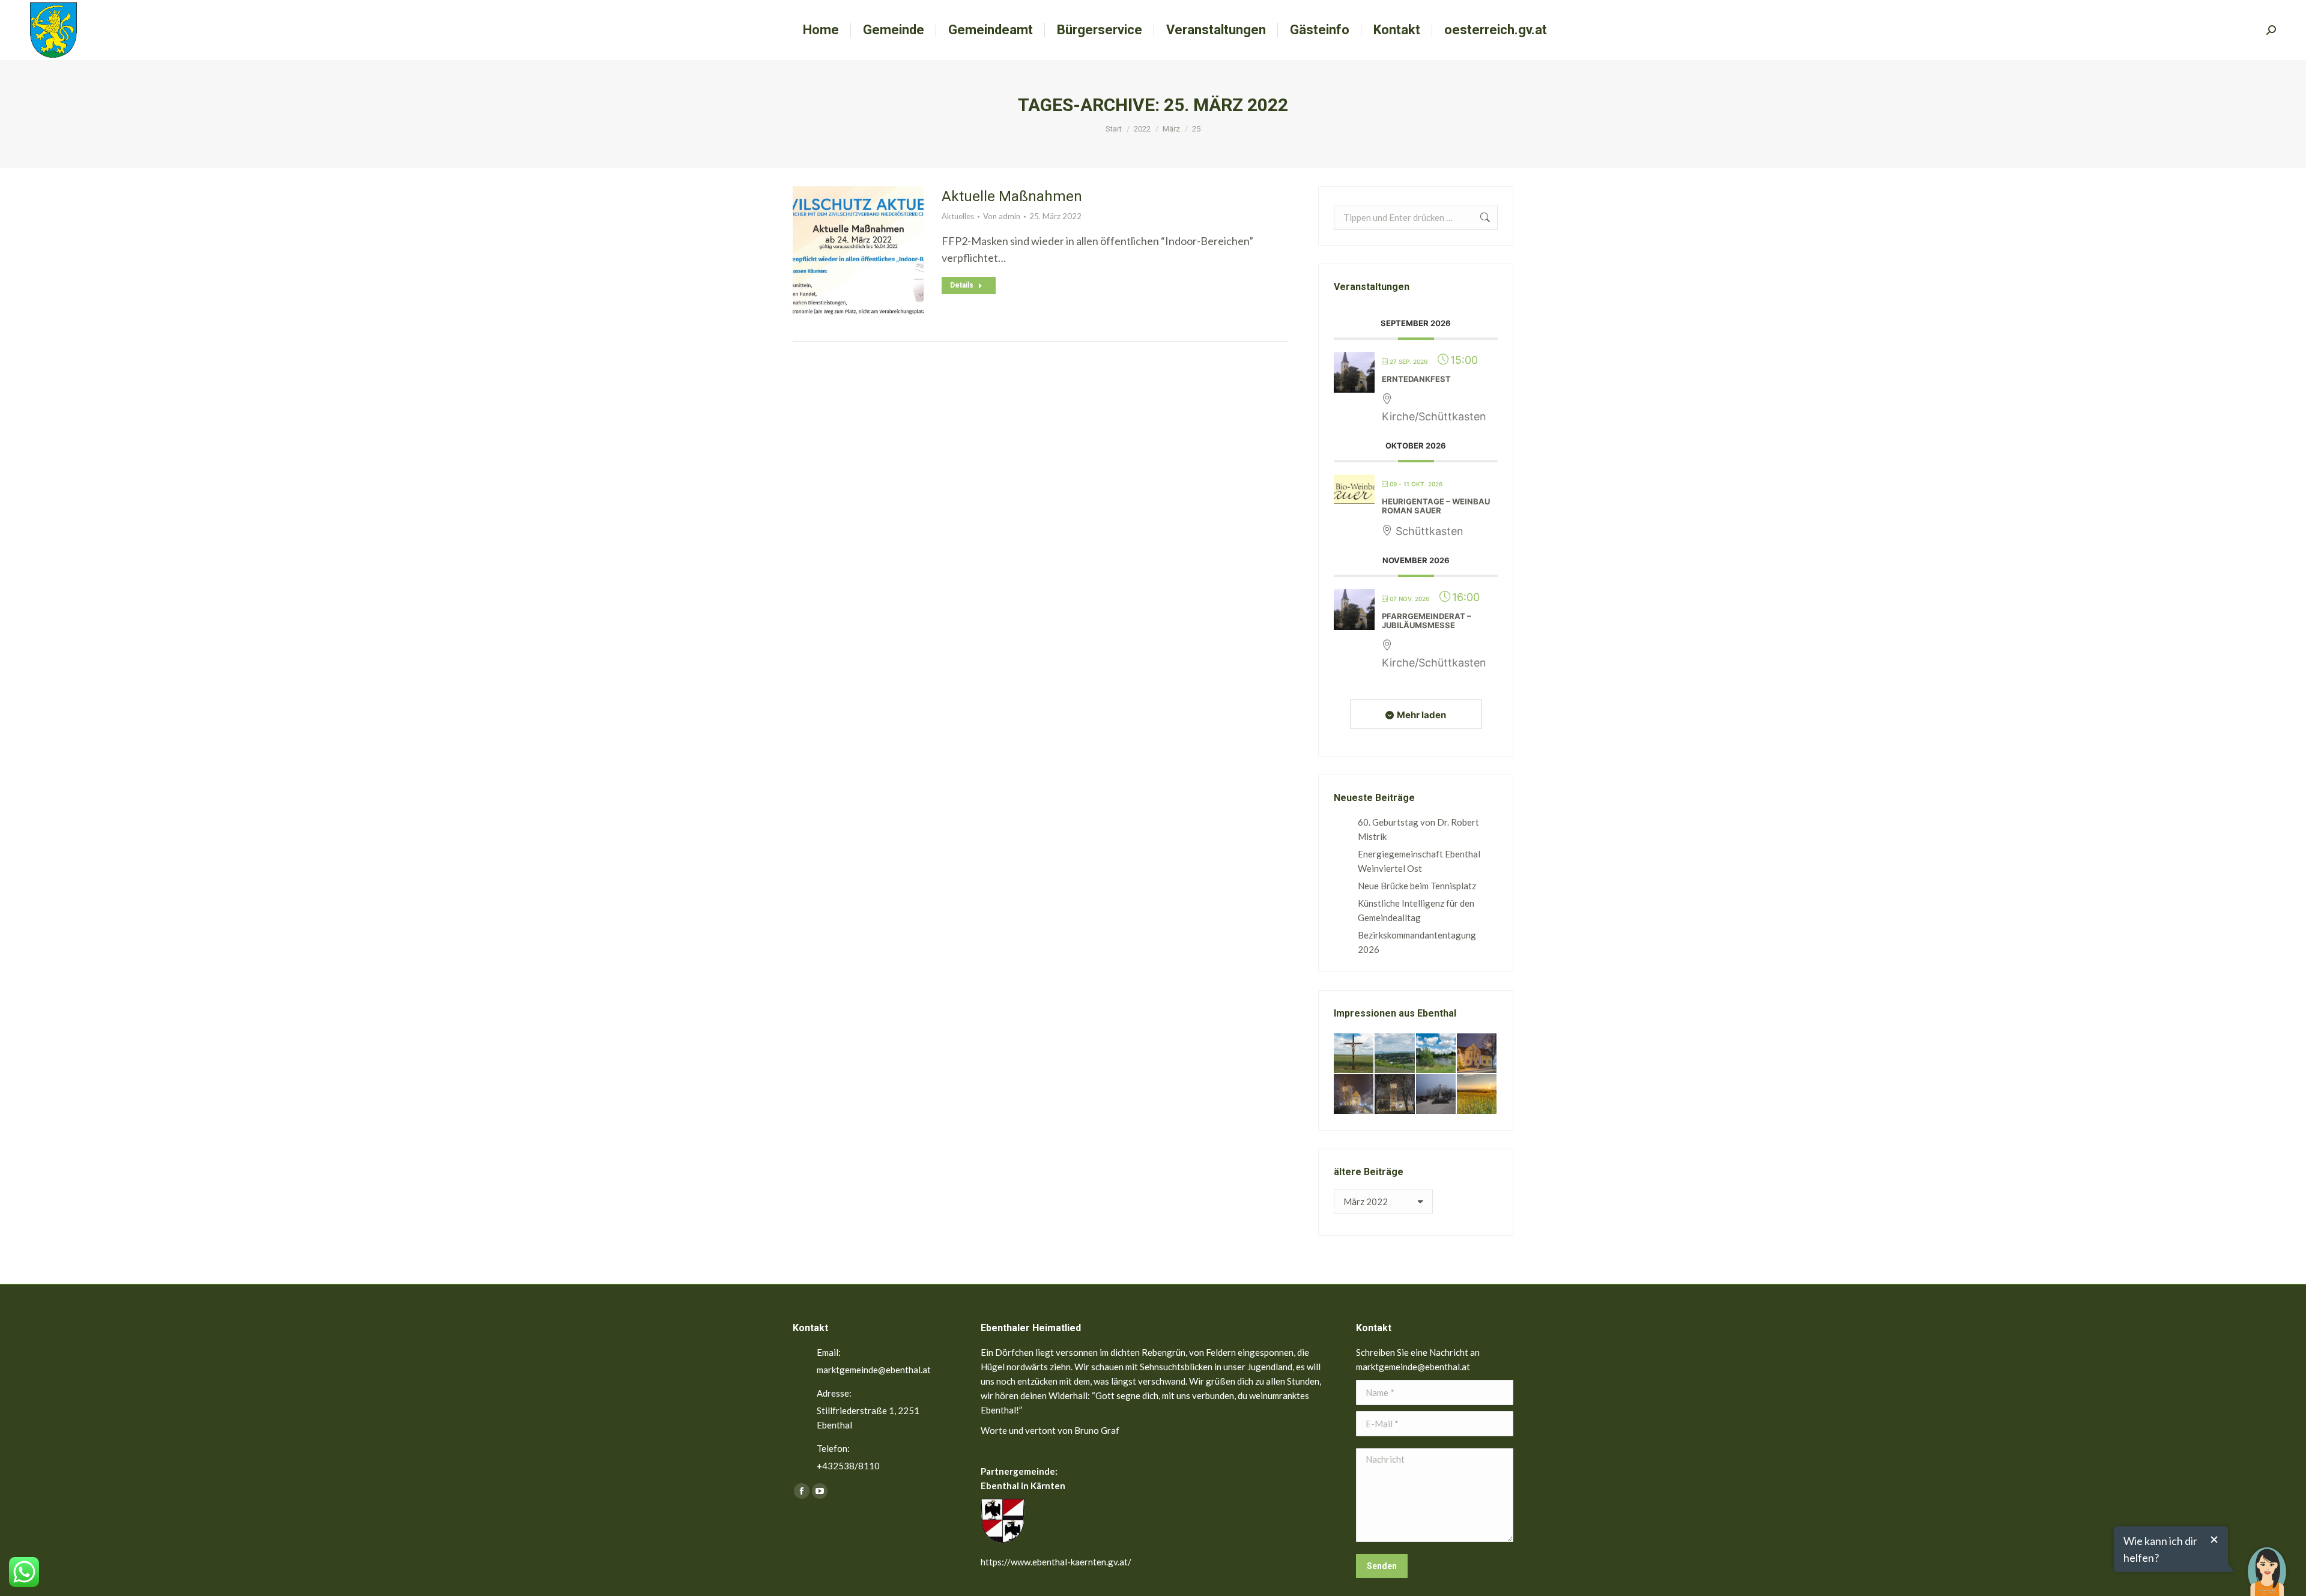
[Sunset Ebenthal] (1477, 1095)
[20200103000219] (1354, 1095)
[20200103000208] (1436, 1095)
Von (1002, 216)
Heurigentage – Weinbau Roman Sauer (1436, 506)
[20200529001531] (1436, 1054)
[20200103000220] (1477, 1054)
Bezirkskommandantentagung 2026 (1417, 942)
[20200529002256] (1354, 1054)
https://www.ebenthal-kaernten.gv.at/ (1056, 1562)
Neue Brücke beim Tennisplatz (1417, 886)
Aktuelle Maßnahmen (1012, 196)
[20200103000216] (1395, 1095)
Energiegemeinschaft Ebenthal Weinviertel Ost (1419, 861)
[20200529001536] (1395, 1054)
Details (962, 285)
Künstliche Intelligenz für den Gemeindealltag (1416, 910)
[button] (2267, 1563)
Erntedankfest (1416, 379)
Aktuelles (958, 216)
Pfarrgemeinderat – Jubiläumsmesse (1427, 621)
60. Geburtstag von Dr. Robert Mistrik (1418, 829)
